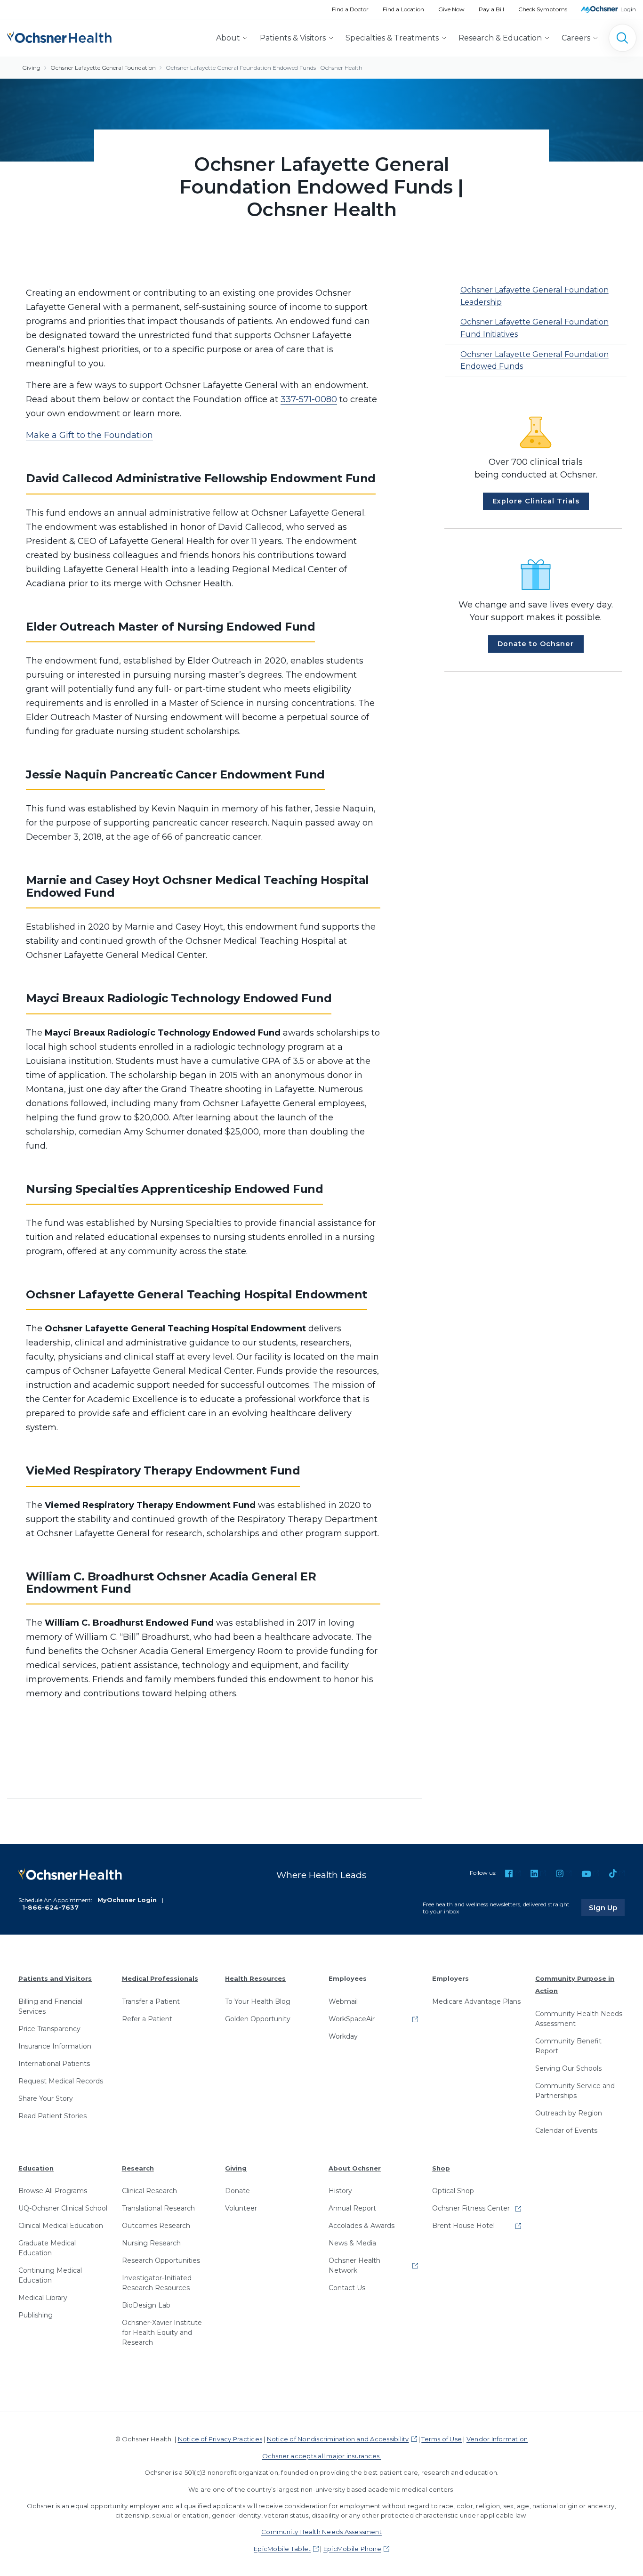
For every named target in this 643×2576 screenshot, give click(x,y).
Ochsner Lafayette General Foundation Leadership (534, 296)
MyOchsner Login (127, 1900)
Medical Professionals (160, 1978)
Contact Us (347, 2288)
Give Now (451, 9)
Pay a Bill (491, 9)
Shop (441, 2168)
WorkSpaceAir (352, 2019)
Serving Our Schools (568, 2068)
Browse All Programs (53, 2191)
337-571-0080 (309, 399)
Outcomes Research (156, 2226)
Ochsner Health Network (354, 2265)
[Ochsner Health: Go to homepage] (59, 36)
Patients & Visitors (293, 38)
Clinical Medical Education (61, 2226)
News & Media (352, 2243)
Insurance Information (55, 2046)
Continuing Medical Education (50, 2275)
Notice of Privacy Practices (220, 2439)
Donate (237, 2191)
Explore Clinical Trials (536, 501)
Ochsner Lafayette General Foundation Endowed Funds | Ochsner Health (264, 68)
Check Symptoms (543, 9)
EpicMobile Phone (352, 2549)
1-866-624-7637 (50, 1907)
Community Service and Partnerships (575, 2091)
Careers (576, 38)
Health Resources (255, 1978)
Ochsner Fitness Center (471, 2208)
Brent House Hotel (463, 2226)
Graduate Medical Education (47, 2248)
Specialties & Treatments (392, 38)
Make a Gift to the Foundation (89, 435)
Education (36, 2168)
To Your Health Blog (258, 2001)
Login (628, 9)
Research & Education (500, 38)
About (228, 38)
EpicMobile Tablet (282, 2549)
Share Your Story (46, 2098)
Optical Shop (453, 2191)
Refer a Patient (147, 2019)
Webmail (343, 2001)
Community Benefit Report (568, 2046)
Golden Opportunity (258, 2019)
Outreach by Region (569, 2113)
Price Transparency (49, 2029)
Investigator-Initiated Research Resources (157, 2283)
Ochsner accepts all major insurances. (322, 2456)
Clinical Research (149, 2191)
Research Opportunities (161, 2260)
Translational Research (158, 2208)
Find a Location (403, 9)
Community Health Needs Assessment (579, 2019)
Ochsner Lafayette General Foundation (103, 68)
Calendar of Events (566, 2130)
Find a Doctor (350, 9)
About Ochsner (355, 2168)
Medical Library (43, 2298)
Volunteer (241, 2208)
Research (138, 2168)
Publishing (36, 2315)
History (340, 2191)
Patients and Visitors (55, 1978)
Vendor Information (497, 2439)
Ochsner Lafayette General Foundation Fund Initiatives (534, 328)
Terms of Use (442, 2439)
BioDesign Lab (146, 2305)
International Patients (54, 2064)
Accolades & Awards (362, 2226)
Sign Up (607, 1907)
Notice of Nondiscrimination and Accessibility (338, 2439)
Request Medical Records (61, 2081)
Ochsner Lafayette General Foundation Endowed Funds (534, 360)
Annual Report (352, 2208)
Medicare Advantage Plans (476, 2001)
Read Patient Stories (52, 2116)
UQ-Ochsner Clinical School (63, 2208)
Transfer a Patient (151, 2001)
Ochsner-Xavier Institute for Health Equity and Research (162, 2333)
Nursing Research (151, 2243)
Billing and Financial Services (50, 2006)
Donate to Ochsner (536, 644)
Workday (343, 2036)
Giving (31, 68)
